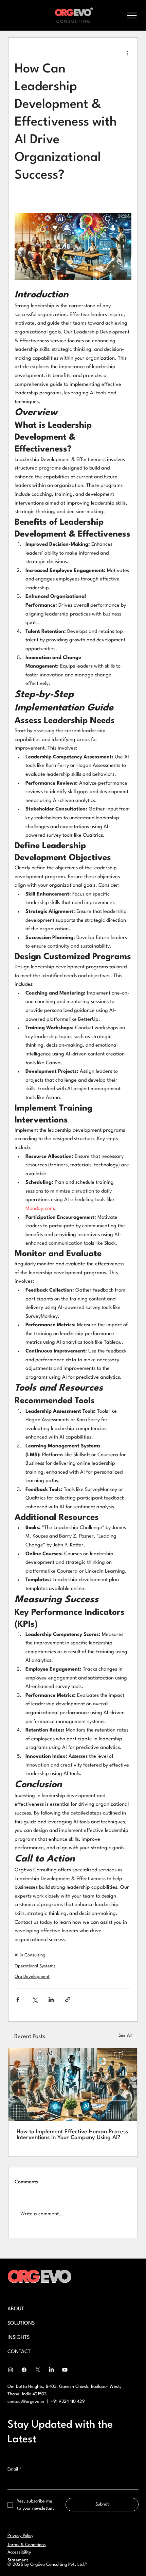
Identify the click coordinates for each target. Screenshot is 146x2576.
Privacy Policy (20, 2536)
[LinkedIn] (51, 2370)
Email (14, 2469)
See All (125, 2036)
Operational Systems (35, 1966)
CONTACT (19, 2352)
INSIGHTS (19, 2338)
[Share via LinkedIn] (51, 1999)
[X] (38, 2370)
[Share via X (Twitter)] (34, 1999)
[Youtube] (65, 2370)
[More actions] (127, 53)
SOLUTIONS (21, 2323)
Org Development (32, 1977)
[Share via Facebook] (18, 1999)
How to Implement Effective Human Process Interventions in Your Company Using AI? (72, 2135)
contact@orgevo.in (26, 2402)
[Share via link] (68, 1999)
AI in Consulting (30, 1955)
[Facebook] (24, 2370)
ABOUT (16, 2309)
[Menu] (132, 15)
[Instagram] (11, 2370)
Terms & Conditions (27, 2545)
